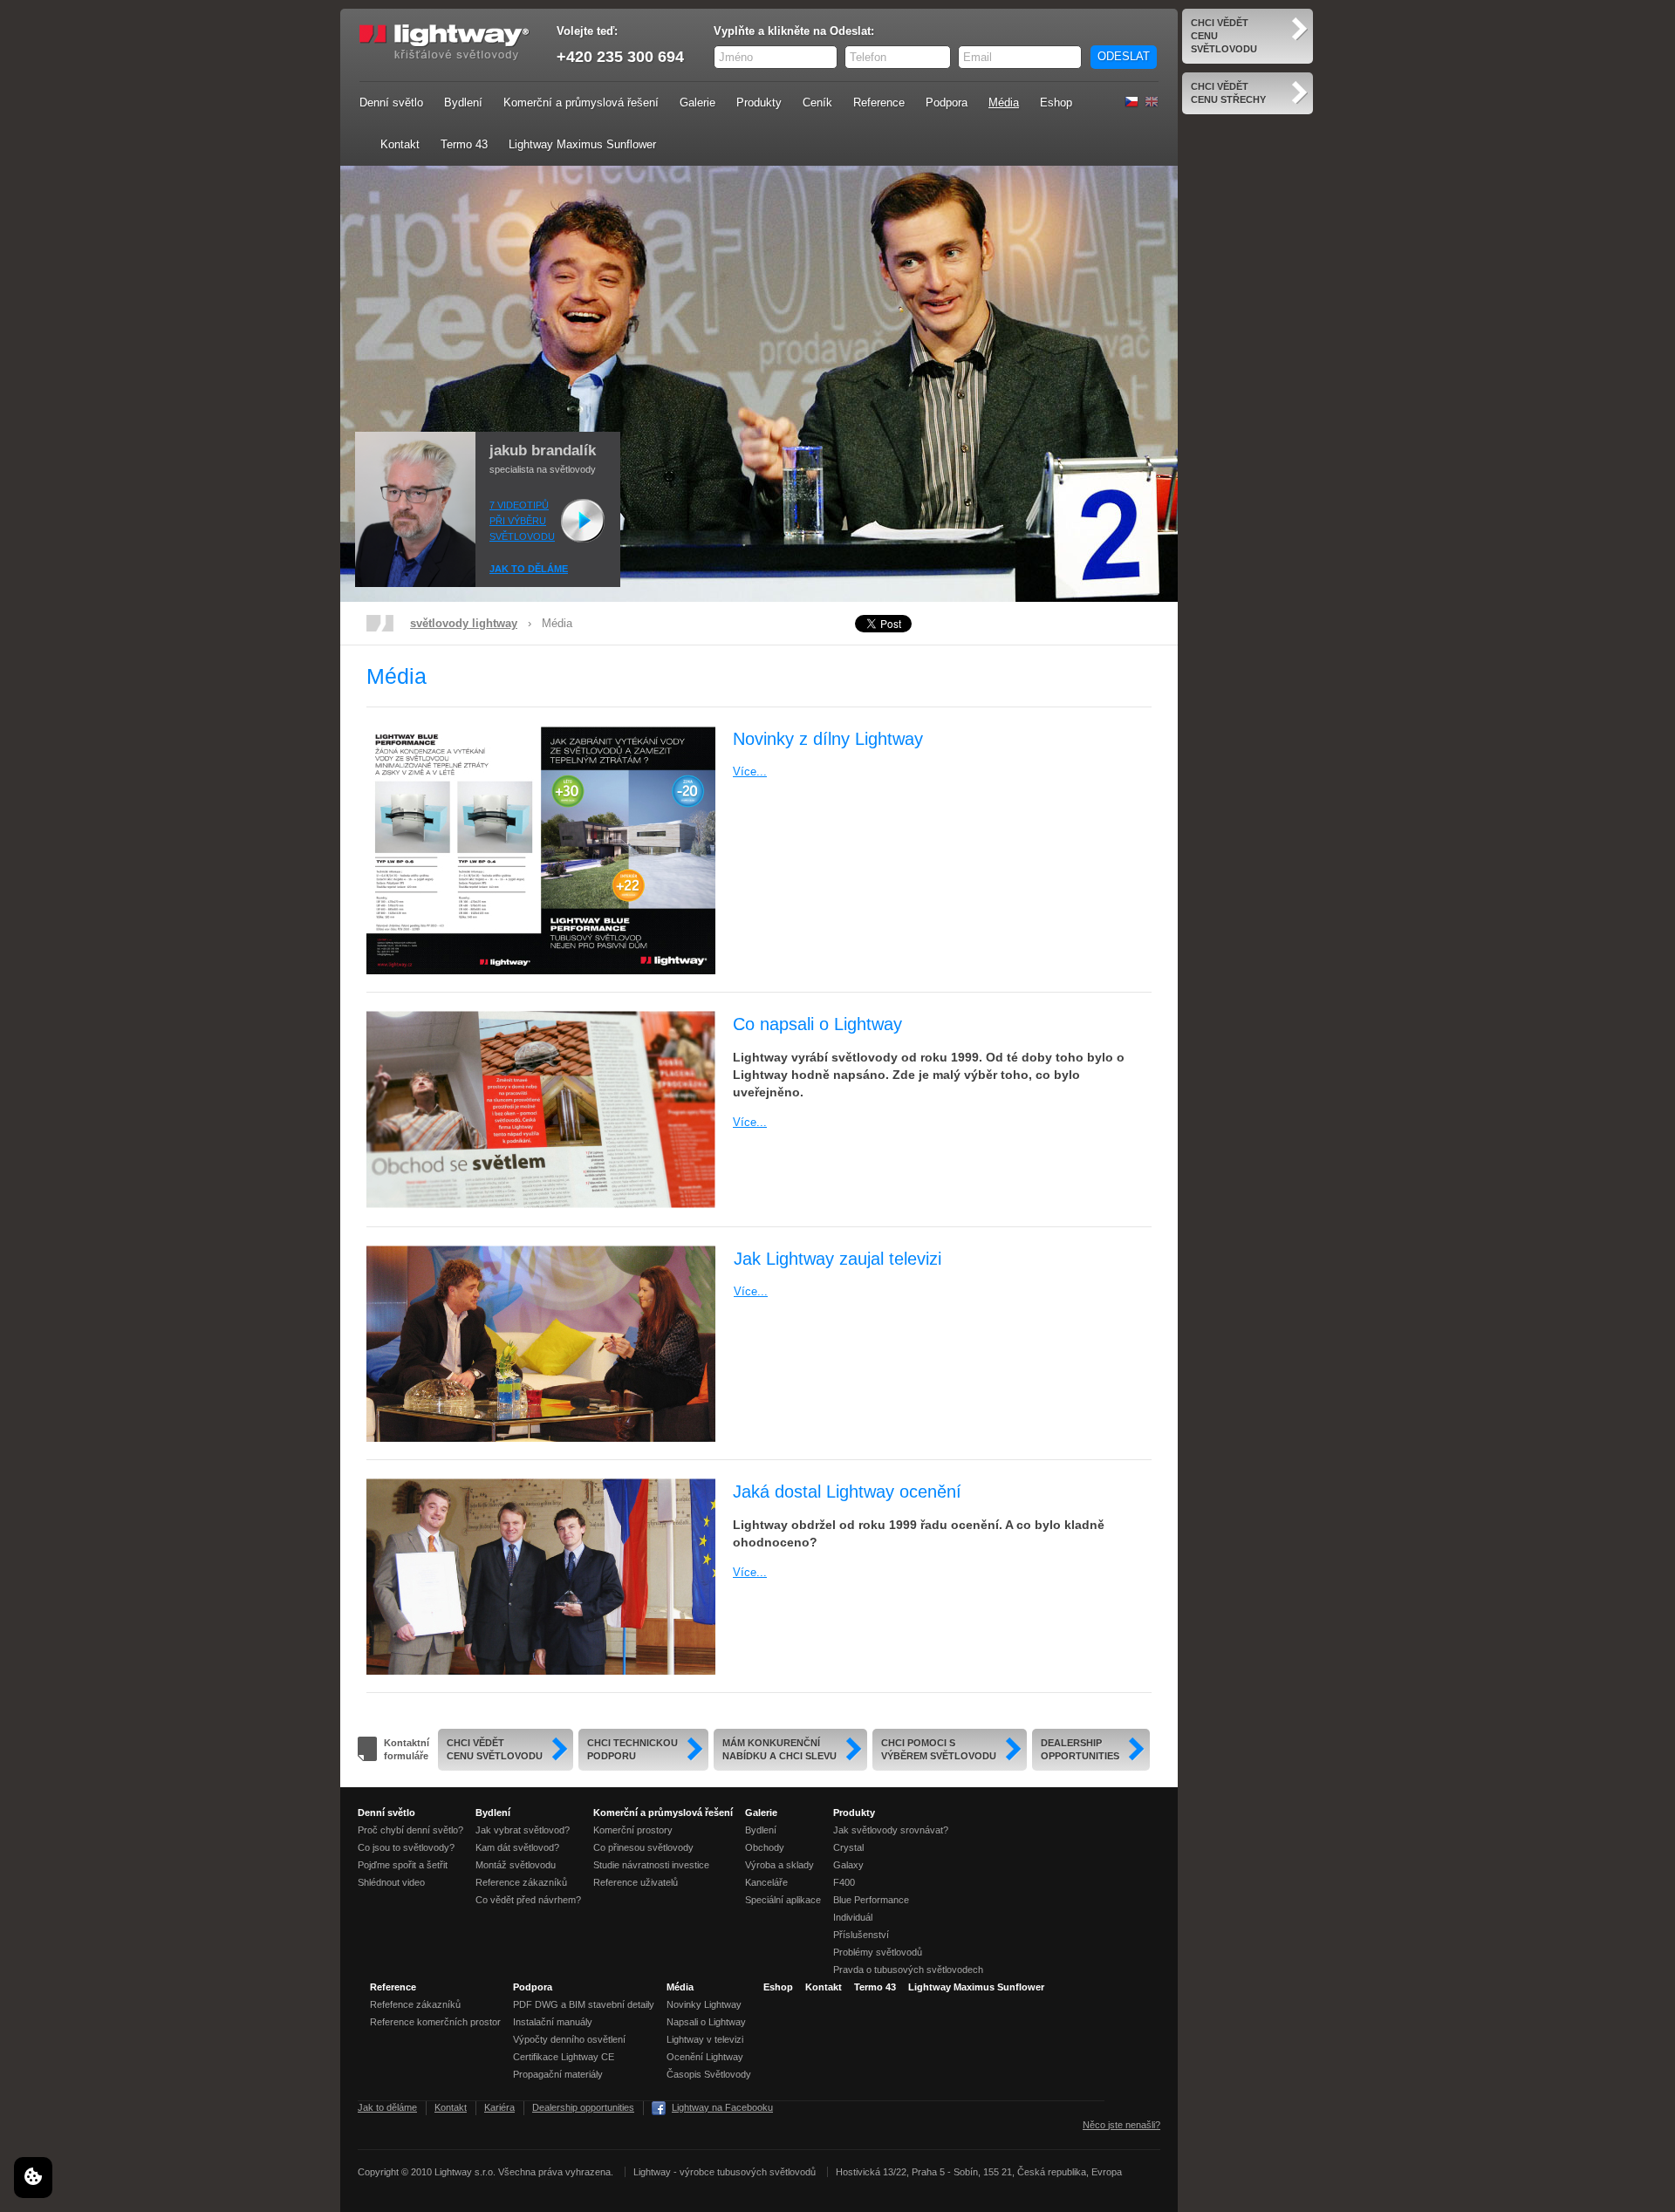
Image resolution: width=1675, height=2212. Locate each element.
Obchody (765, 1847)
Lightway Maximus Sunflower (582, 144)
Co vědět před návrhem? (528, 1900)
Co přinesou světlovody (643, 1847)
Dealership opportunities (583, 2107)
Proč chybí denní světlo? (410, 1830)
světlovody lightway (464, 623)
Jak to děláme (387, 2107)
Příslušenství (861, 1935)
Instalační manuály (553, 2022)
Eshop (1056, 102)
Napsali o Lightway (706, 2022)
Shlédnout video (391, 1882)
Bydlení (463, 102)
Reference (879, 102)
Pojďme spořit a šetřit (403, 1865)
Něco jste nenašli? (1121, 2125)
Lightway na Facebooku (722, 2107)
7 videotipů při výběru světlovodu (522, 521)
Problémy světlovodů (878, 1952)
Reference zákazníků (521, 1882)
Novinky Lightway (704, 2004)
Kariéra (499, 2107)
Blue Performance (871, 1900)
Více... (750, 771)
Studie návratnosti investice (651, 1865)
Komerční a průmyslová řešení (581, 102)
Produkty (759, 102)
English (1152, 102)
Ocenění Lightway (705, 2057)
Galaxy (848, 1865)
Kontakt (400, 144)
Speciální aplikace (783, 1900)
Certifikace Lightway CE (564, 2057)
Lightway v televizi (705, 2039)
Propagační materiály (558, 2074)
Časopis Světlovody (709, 2074)
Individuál (853, 1917)
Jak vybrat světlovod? (523, 1830)
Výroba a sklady (779, 1865)
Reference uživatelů (636, 1882)
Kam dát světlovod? (517, 1847)
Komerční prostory (633, 1830)
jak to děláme (529, 569)
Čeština (1131, 102)
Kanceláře (766, 1882)
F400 (844, 1882)
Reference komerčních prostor (435, 2022)
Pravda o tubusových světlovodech (908, 1970)
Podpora (947, 102)
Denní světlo (391, 102)
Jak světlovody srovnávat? (891, 1830)
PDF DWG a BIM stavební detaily (584, 2004)
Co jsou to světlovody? (406, 1847)
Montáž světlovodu (516, 1865)
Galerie (697, 102)
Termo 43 (464, 144)
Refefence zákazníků (415, 2004)
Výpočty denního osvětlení (569, 2039)
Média (1004, 102)
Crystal (848, 1847)
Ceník (817, 102)
